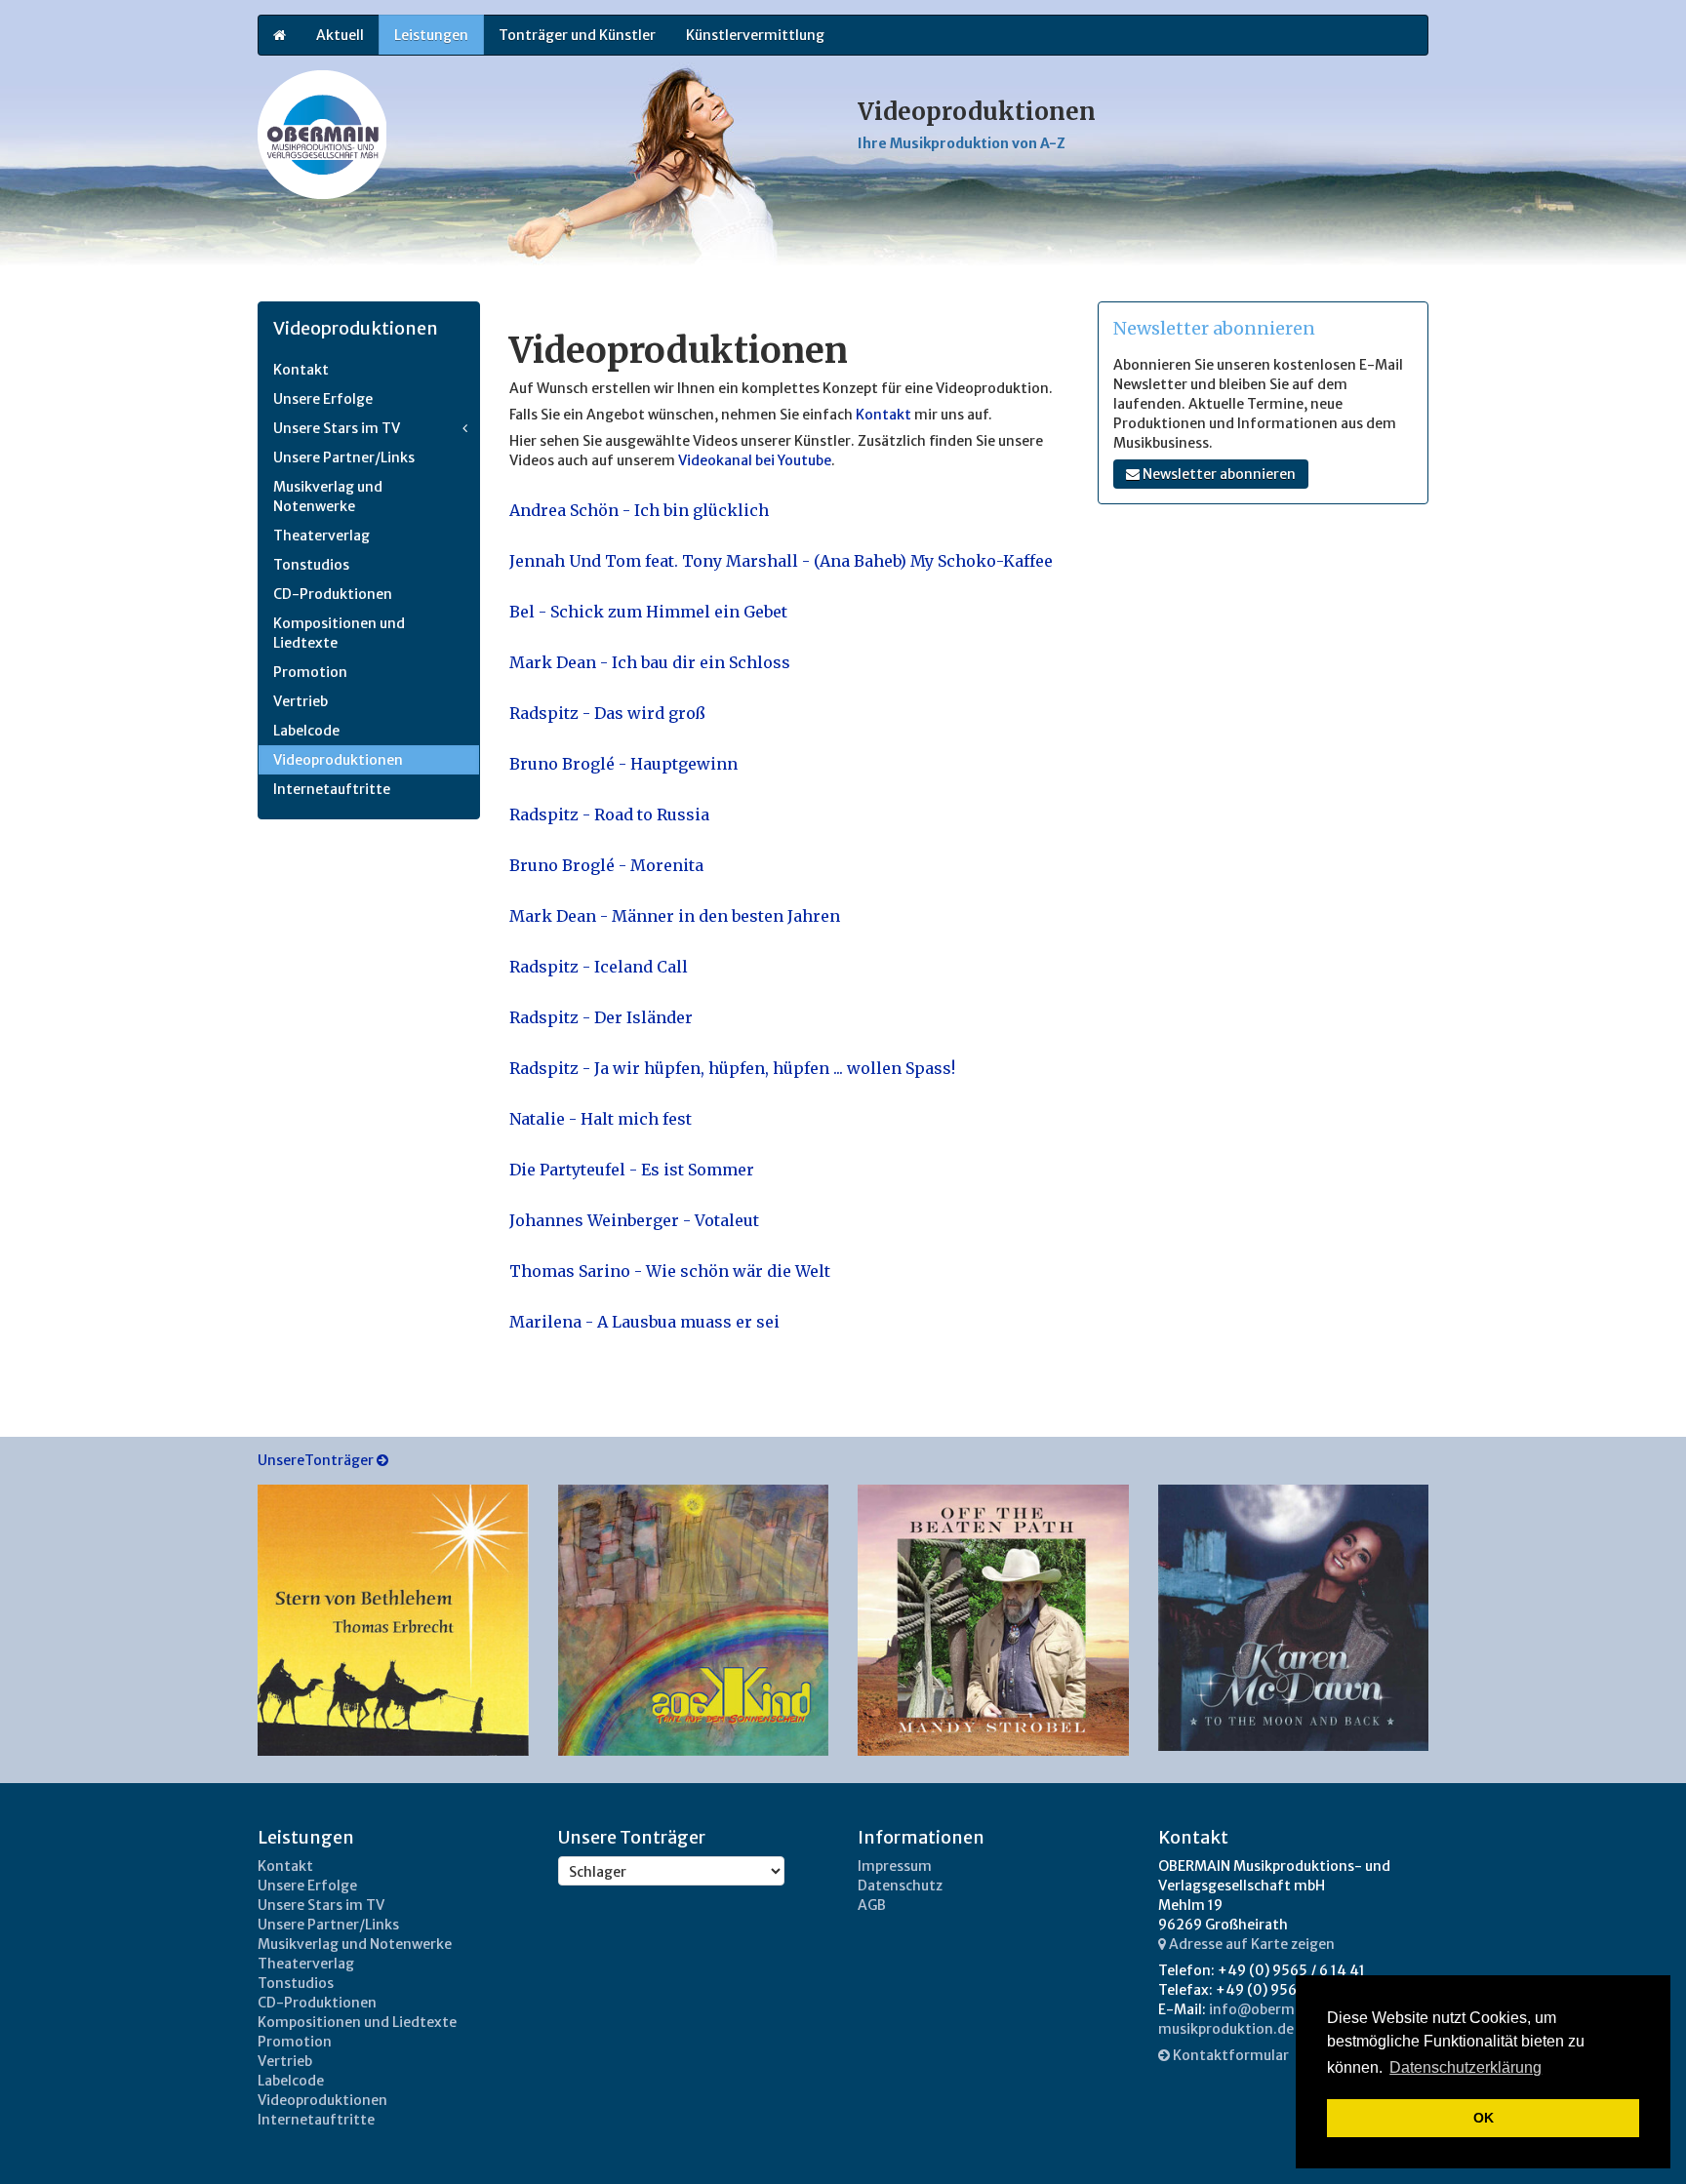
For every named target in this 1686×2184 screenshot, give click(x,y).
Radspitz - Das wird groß (607, 713)
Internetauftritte (332, 789)
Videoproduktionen (338, 760)
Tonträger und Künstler (577, 35)
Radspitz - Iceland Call (599, 967)
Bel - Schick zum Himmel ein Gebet (648, 612)
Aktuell (340, 35)
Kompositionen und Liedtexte (339, 633)
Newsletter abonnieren (1218, 474)
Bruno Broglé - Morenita (606, 865)
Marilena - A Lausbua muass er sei (644, 1322)
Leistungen (431, 35)
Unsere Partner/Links (344, 457)
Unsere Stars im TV (337, 428)
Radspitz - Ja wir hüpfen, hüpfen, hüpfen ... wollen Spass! (732, 1068)
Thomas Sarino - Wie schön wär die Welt (670, 1271)
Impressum (895, 1866)
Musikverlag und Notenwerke (328, 496)
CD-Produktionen (333, 594)
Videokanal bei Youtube (755, 460)
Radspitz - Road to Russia (609, 814)
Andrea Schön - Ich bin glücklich (639, 510)
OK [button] (1484, 2118)
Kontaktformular (1229, 2055)
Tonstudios (311, 565)
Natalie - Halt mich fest (601, 1119)
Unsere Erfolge (323, 399)
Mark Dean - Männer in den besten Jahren (675, 916)
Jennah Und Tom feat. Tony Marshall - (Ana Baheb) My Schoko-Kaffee (781, 561)
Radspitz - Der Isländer (601, 1017)
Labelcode (306, 731)
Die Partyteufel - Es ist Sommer (632, 1170)
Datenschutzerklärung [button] (1465, 2067)
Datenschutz (900, 1886)
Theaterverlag (321, 536)
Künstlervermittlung (755, 35)
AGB (872, 1905)
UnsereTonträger (317, 1460)
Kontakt (885, 415)
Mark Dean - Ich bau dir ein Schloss (650, 662)
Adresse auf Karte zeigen (1250, 1944)
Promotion (310, 672)
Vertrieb (301, 701)
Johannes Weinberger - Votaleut (634, 1220)
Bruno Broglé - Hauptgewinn (623, 764)
